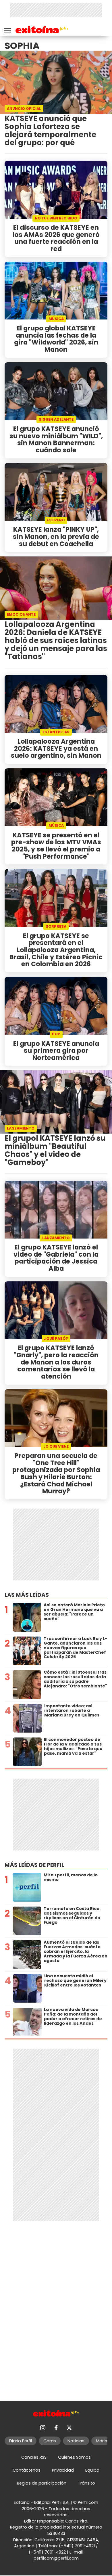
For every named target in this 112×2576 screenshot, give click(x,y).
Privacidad (63, 2470)
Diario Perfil (21, 2441)
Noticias (76, 2441)
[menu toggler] (7, 29)
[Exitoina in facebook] (56, 2428)
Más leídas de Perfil (34, 1865)
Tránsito (86, 2483)
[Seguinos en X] (69, 2428)
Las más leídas (27, 1595)
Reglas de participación (42, 2483)
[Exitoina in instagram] (43, 2428)
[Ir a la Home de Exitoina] (42, 31)
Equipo (92, 2470)
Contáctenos (27, 2470)
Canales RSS (34, 2457)
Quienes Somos (74, 2457)
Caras (50, 2441)
